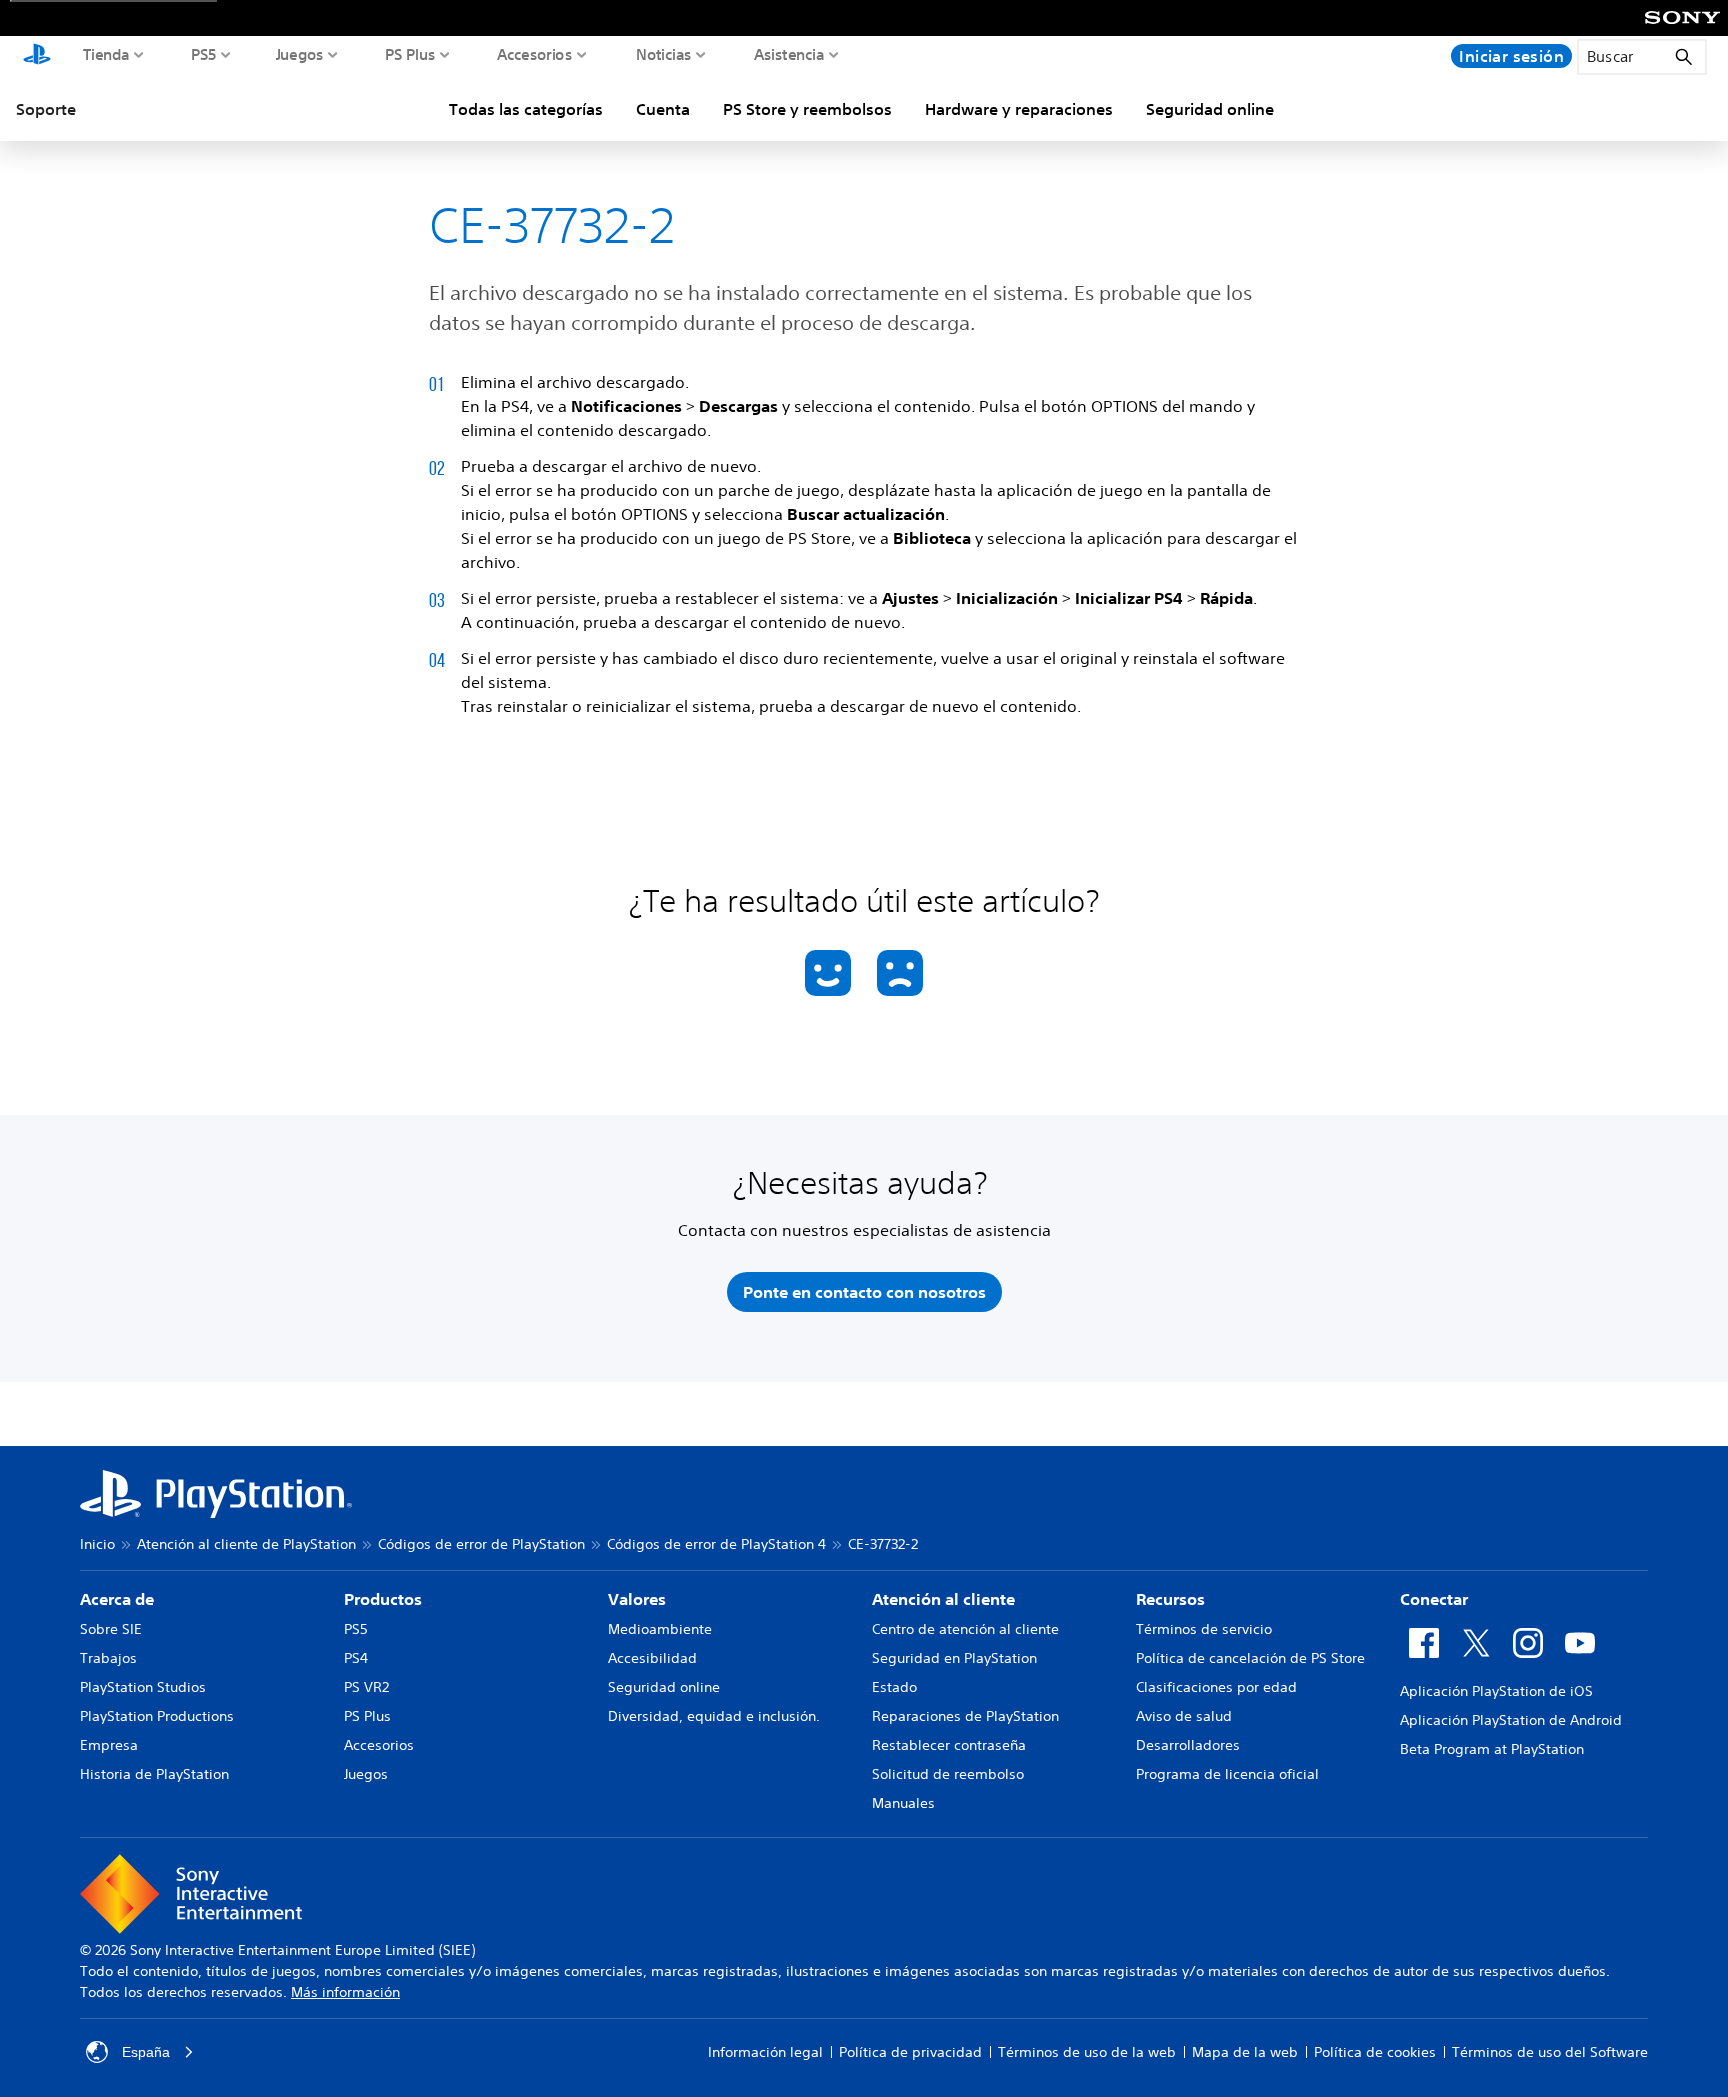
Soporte (46, 109)
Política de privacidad (910, 2052)
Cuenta (663, 109)
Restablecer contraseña (949, 1745)
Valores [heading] (637, 1599)
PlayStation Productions (157, 1716)
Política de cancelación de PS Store (1250, 1658)
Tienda (106, 54)
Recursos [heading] (1170, 1599)
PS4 (356, 1658)
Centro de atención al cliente (965, 1629)
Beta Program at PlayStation (1492, 1749)
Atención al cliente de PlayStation (246, 1544)
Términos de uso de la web (1087, 2052)
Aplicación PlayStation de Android (1511, 1720)
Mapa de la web (1245, 2052)
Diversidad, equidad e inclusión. (714, 1716)
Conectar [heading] (1434, 1599)
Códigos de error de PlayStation (481, 1544)
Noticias (664, 54)
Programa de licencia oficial (1227, 1774)
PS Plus (410, 54)
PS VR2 (366, 1687)
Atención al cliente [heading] (943, 1599)
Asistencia (789, 54)
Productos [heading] (383, 1599)
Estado (894, 1687)
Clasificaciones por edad (1216, 1687)
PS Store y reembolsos (807, 109)
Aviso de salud (1184, 1716)
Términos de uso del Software (1550, 2052)
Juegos (300, 54)
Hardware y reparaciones (1019, 109)
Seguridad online (1210, 109)
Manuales (903, 1803)
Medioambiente (660, 1629)
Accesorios (534, 54)
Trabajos (108, 1658)
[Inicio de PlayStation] (37, 56)
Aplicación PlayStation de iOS (1496, 1691)
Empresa (109, 1745)
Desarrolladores (1188, 1745)
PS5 (204, 54)
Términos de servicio (1204, 1629)
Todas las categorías (526, 109)
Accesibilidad (652, 1658)
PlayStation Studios (143, 1687)
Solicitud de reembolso (948, 1774)
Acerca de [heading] (117, 1599)
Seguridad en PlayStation (954, 1658)
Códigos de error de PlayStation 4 (716, 1544)
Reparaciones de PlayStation (965, 1716)
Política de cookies (1375, 2052)
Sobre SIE (111, 1629)
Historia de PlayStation (154, 1774)
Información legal (765, 2052)
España (146, 2052)
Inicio (97, 1544)
